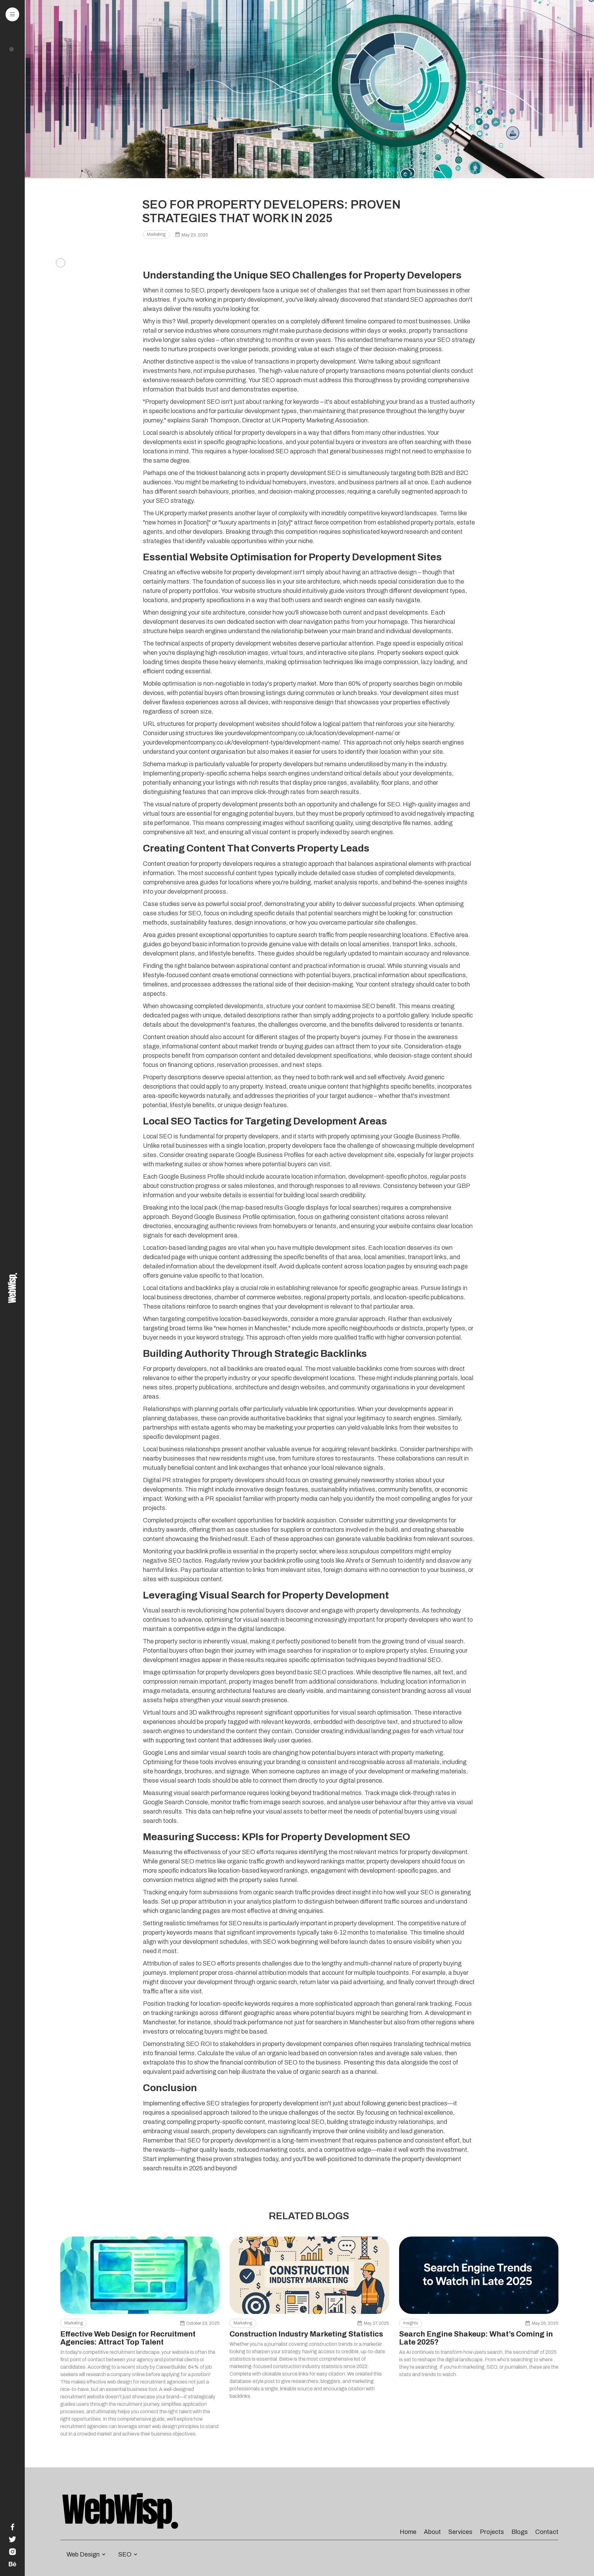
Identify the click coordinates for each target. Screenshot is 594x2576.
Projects (492, 2532)
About (432, 2532)
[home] (12, 1288)
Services (460, 2532)
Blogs (520, 2532)
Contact (547, 2532)
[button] (13, 14)
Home (408, 2532)
